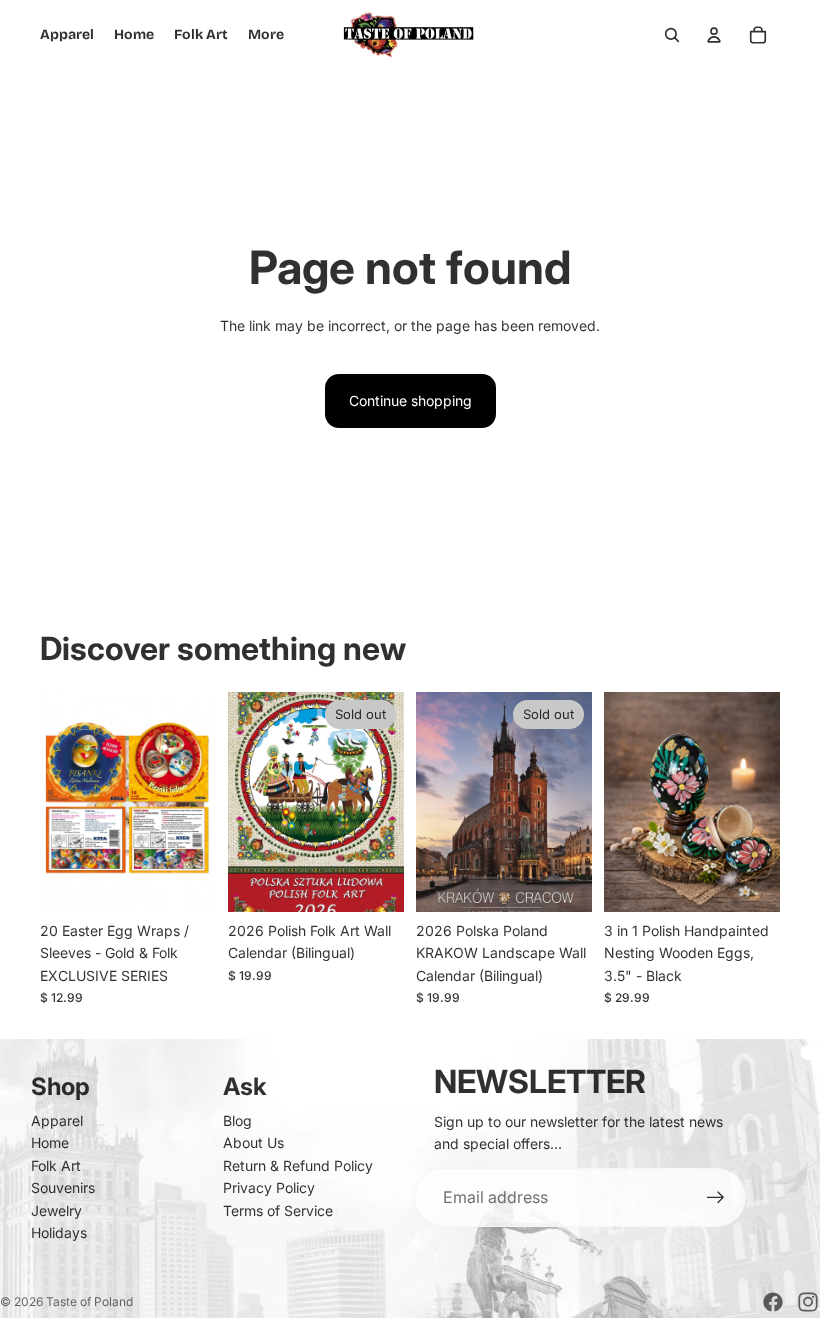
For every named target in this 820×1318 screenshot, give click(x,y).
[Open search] (672, 35)
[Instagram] (808, 1302)
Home (50, 1142)
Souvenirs (63, 1187)
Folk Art (56, 1165)
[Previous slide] (55, 802)
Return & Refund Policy (298, 1165)
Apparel (57, 1120)
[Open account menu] (714, 35)
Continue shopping (410, 400)
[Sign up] (716, 1198)
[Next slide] (200, 802)
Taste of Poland (89, 1301)
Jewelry (56, 1210)
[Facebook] (773, 1302)
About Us (253, 1142)
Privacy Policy (269, 1187)
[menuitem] (266, 35)
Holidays (59, 1232)
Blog (237, 1120)
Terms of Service (278, 1210)
